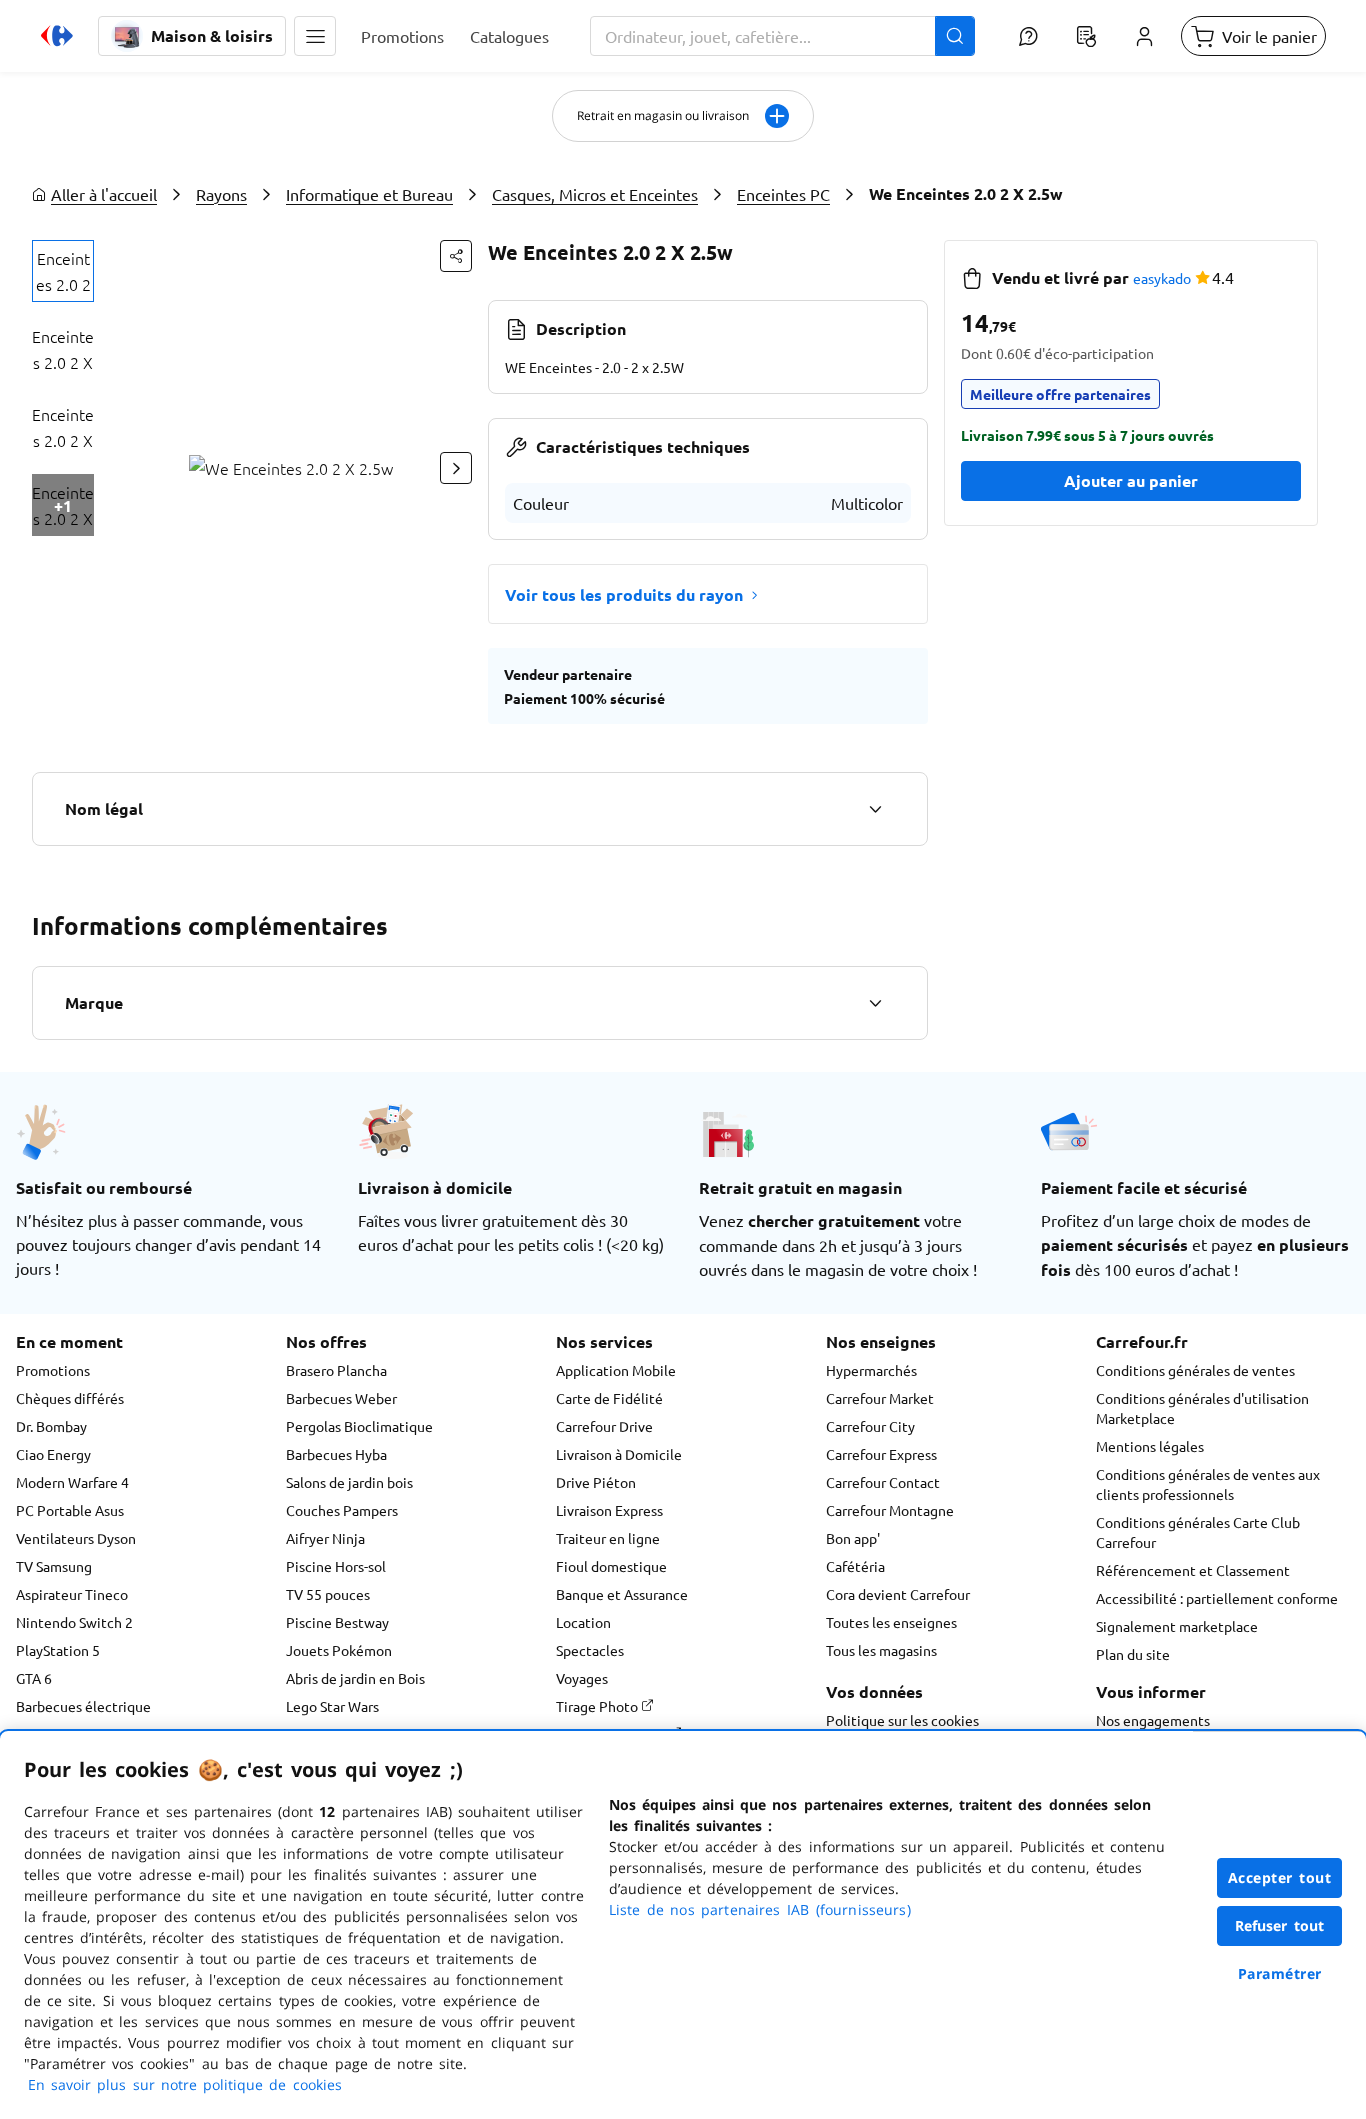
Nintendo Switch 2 (74, 1622)
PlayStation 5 (58, 1650)
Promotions (53, 1370)
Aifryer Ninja (325, 1538)
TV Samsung (54, 1566)
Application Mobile (616, 1370)
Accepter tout (1280, 1877)
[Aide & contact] (1028, 36)
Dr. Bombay (51, 1426)
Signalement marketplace (1177, 1626)
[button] (315, 36)
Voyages (582, 1678)
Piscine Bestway (337, 1622)
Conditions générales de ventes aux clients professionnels (1208, 1484)
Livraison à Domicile (619, 1454)
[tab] (63, 271)
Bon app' (853, 1538)
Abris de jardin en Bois (355, 1678)
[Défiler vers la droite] (456, 468)
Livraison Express (609, 1510)
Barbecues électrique (83, 1706)
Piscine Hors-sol (336, 1566)
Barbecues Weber (341, 1398)
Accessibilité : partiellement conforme (1217, 1598)
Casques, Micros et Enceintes (595, 194)
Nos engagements (1153, 1720)
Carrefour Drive (604, 1426)
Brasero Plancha (336, 1370)
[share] (456, 256)
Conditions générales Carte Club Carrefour (1198, 1532)
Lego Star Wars (332, 1706)
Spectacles (590, 1650)
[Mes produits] (1086, 36)
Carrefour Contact (883, 1482)
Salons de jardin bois (349, 1482)
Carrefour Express (881, 1454)
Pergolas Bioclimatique (359, 1426)
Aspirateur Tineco (72, 1594)
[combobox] (782, 36)
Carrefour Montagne (890, 1510)
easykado (1162, 278)
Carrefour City (870, 1426)
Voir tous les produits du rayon (624, 594)
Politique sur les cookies (902, 1720)
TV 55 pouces (328, 1594)
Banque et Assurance (622, 1594)
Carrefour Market (880, 1398)
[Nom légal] (875, 809)
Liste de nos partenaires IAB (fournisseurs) (760, 1909)
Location (583, 1622)
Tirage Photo (598, 1706)
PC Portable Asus (70, 1510)
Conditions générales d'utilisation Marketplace (1202, 1408)
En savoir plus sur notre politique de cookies (185, 2084)
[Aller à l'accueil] (57, 36)
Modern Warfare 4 (72, 1482)
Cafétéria (855, 1566)
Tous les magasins (881, 1650)
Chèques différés (70, 1398)
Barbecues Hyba (336, 1454)
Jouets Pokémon (339, 1650)
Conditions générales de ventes (1195, 1370)
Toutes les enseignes (891, 1622)
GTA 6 (34, 1678)
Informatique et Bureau (369, 194)
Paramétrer (1280, 1973)
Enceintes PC (783, 194)
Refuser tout (1280, 1925)
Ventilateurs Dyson (76, 1538)
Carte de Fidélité (609, 1398)
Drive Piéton (596, 1482)
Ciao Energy (53, 1454)
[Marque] (875, 1003)
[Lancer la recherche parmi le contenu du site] (955, 36)
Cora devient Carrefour (898, 1594)
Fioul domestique (611, 1566)
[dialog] (683, 1925)
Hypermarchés (871, 1370)
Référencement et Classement (1193, 1570)
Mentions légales (1150, 1446)
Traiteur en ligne (608, 1538)
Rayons (221, 194)
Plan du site (1133, 1654)
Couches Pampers (342, 1510)
